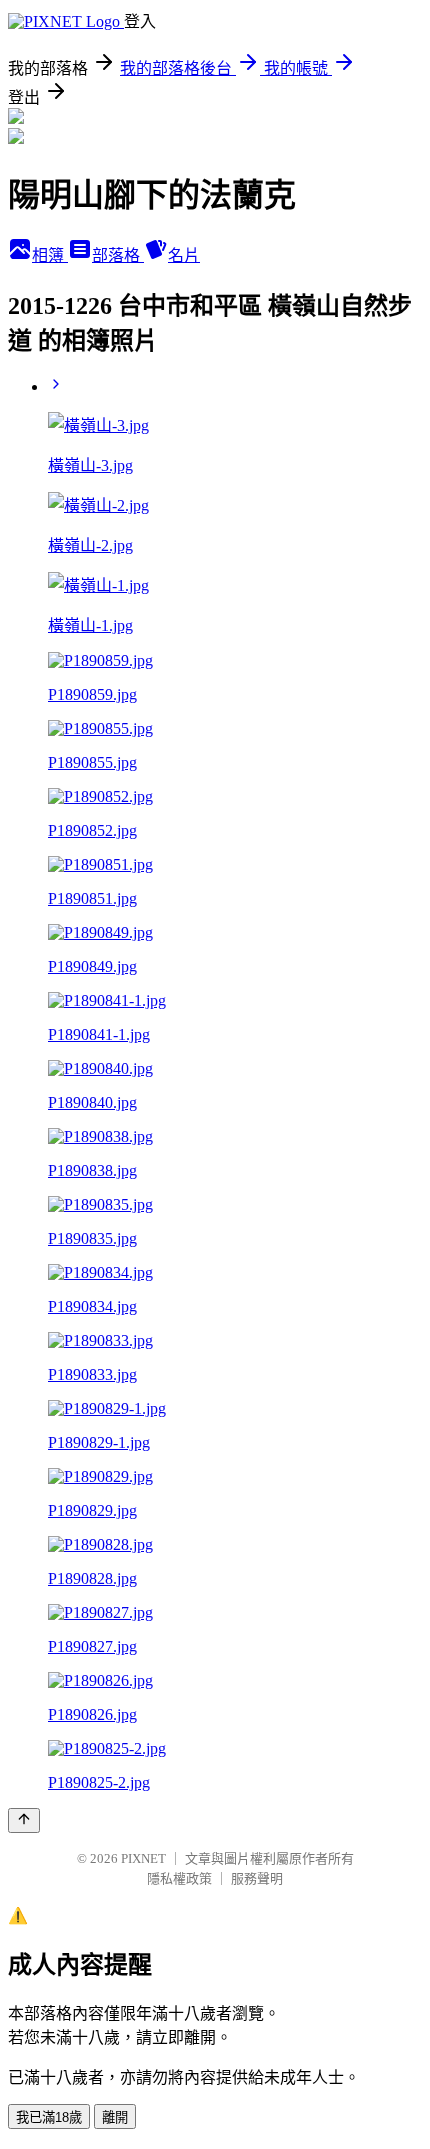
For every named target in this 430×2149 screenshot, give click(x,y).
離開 (115, 2117)
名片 (184, 255)
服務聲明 (257, 1878)
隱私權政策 (179, 1878)
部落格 (118, 255)
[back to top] (24, 1820)
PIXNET (143, 1858)
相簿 (50, 255)
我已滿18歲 (49, 2117)
